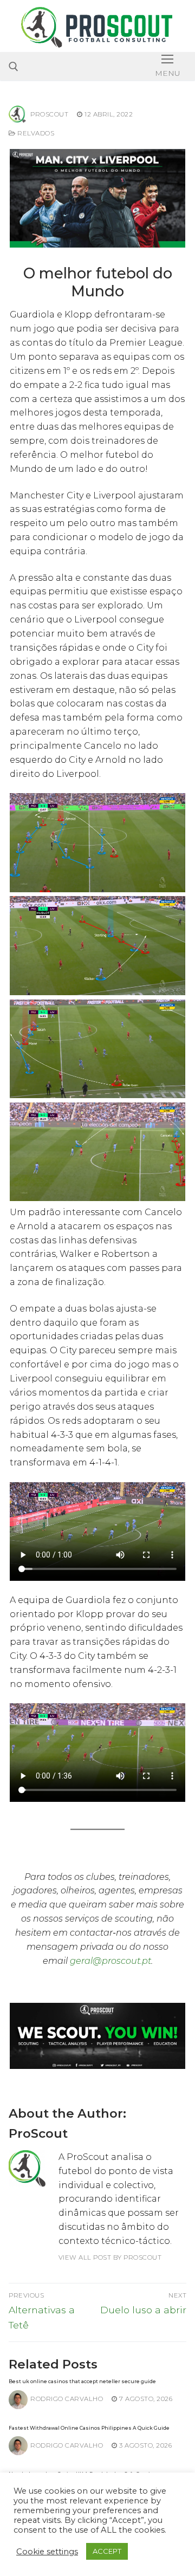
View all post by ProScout (110, 2257)
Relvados (35, 133)
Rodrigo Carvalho (67, 2399)
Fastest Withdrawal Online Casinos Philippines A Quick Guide (89, 2428)
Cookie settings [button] (47, 2552)
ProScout (49, 114)
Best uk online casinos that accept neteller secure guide (82, 2381)
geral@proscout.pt (110, 1961)
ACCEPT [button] (107, 2551)
